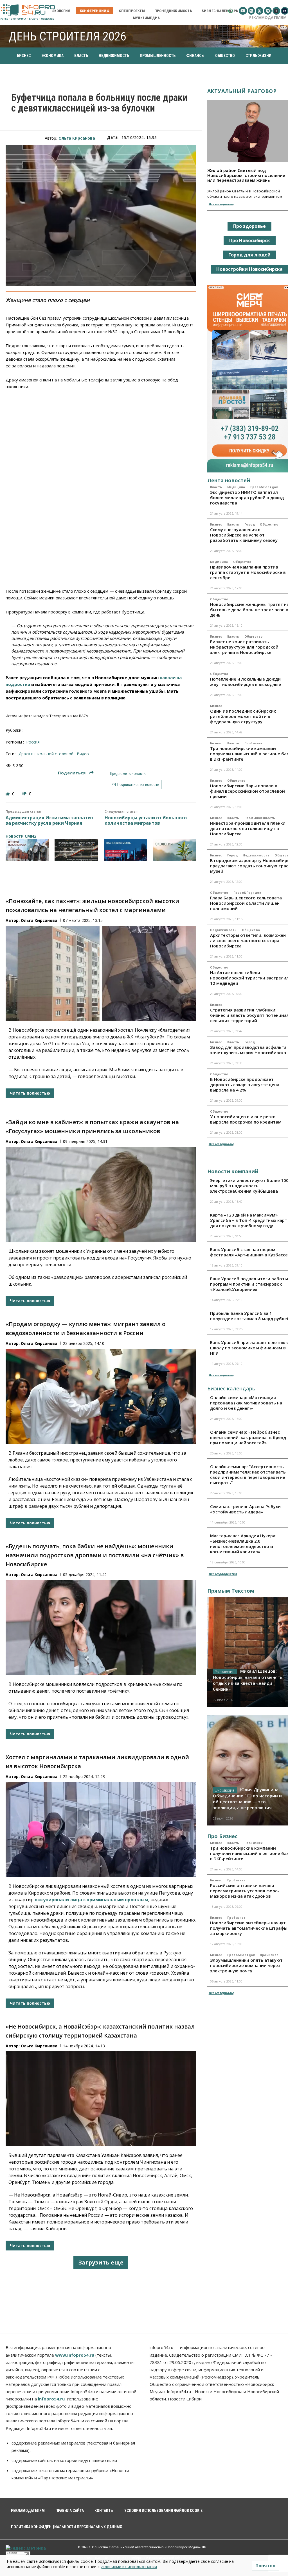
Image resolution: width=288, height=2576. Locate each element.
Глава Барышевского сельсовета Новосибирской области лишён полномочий (246, 903)
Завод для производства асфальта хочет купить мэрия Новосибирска (248, 1050)
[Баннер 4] (174, 850)
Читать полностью (30, 1093)
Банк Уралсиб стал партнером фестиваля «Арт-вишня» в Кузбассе (249, 1252)
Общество (269, 524)
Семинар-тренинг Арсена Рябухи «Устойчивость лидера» (245, 1509)
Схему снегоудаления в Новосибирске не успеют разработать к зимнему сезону (244, 535)
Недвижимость (256, 855)
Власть (216, 487)
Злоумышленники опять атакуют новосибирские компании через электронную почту (246, 1965)
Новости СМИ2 (21, 836)
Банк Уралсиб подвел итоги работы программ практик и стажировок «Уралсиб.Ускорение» (249, 1284)
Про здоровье (249, 226)
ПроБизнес (254, 743)
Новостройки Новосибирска (249, 269)
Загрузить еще (101, 2262)
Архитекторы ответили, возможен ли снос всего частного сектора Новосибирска (248, 940)
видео (83, 754)
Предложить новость (128, 774)
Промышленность (260, 818)
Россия (33, 742)
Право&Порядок (264, 487)
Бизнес (216, 524)
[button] (230, 11)
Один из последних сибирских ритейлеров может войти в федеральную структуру (243, 716)
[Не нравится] (25, 794)
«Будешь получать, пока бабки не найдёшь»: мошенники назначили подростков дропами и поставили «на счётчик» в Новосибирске (95, 1555)
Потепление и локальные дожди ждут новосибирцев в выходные (246, 682)
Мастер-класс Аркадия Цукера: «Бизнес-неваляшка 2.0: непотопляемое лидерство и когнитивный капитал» (243, 1544)
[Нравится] (8, 794)
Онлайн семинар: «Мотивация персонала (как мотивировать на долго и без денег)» (246, 1403)
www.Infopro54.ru (75, 2355)
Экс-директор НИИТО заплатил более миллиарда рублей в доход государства (247, 497)
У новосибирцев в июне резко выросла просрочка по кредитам (246, 1119)
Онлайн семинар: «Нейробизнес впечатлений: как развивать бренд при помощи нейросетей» (248, 1437)
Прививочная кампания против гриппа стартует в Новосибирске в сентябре (248, 572)
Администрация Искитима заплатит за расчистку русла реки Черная (50, 820)
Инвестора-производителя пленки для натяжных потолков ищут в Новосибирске (248, 828)
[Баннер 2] (76, 850)
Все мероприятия (223, 1574)
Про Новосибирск (250, 240)
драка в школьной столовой (46, 754)
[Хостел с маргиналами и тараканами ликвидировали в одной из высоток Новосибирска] (101, 1829)
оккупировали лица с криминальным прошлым (91, 1900)
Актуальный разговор (242, 91)
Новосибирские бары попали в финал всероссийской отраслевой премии (247, 791)
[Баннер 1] (27, 850)
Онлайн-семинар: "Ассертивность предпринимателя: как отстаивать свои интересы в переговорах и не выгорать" (248, 1475)
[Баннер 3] (125, 850)
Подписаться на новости (138, 785)
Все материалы (221, 204)
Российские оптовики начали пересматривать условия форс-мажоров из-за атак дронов (245, 1891)
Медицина (236, 487)
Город (250, 524)
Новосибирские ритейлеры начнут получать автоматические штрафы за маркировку (249, 1928)
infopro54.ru (51, 2399)
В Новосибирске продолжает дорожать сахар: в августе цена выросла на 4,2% (245, 1084)
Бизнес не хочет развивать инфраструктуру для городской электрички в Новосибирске (244, 647)
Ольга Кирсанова (77, 138)
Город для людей (249, 255)
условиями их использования (129, 2567)
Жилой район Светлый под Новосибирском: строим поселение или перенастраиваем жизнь (246, 175)
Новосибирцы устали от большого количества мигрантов (146, 820)
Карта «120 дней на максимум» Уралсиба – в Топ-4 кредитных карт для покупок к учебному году (249, 1220)
